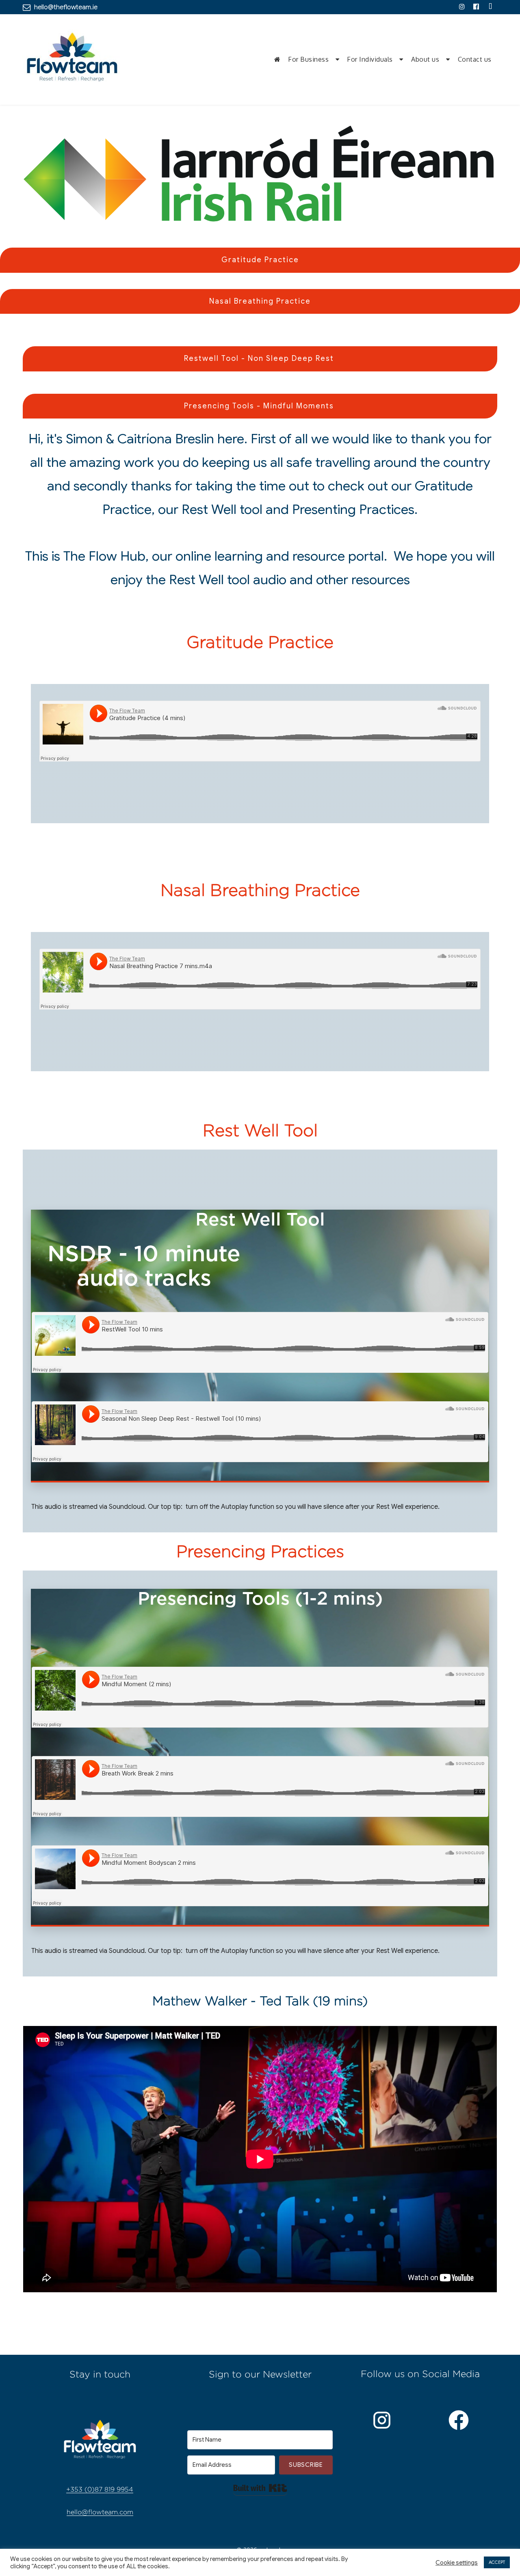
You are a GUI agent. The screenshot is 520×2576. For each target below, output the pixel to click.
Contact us (475, 59)
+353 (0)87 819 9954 (100, 2489)
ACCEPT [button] (497, 2562)
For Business (308, 59)
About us (425, 59)
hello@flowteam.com (100, 2512)
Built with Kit (260, 2488)
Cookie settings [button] (457, 2563)
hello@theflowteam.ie (66, 7)
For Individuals (370, 59)
